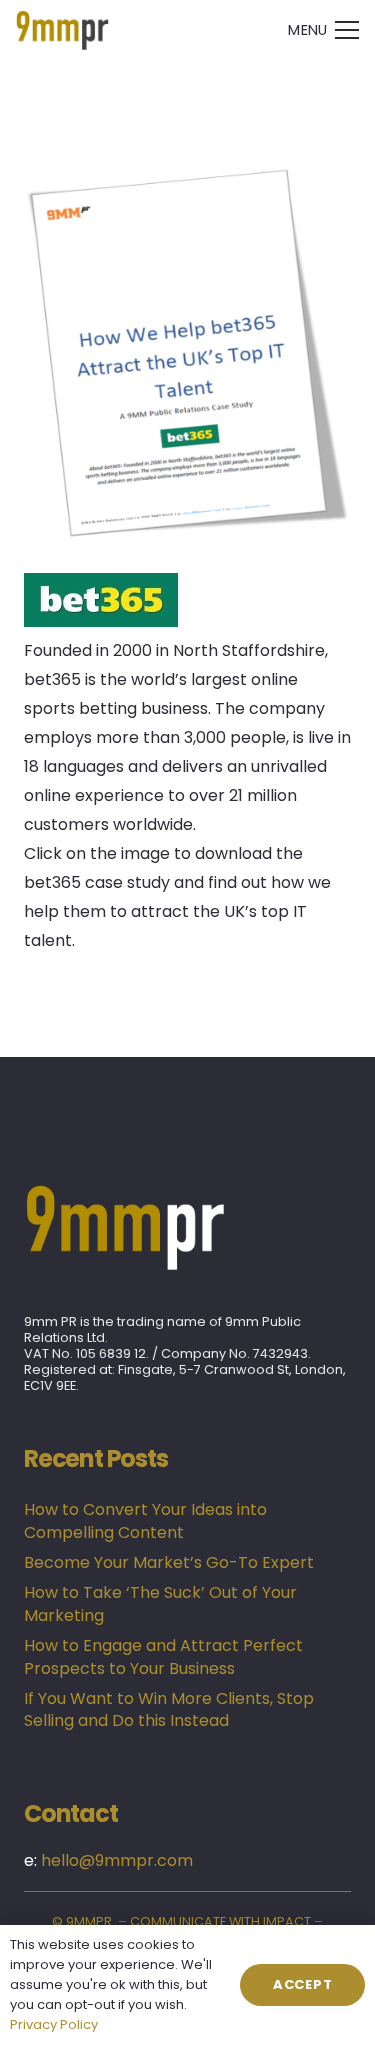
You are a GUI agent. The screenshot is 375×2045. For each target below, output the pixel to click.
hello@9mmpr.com (117, 1860)
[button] (324, 30)
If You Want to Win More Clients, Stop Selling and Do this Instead (169, 1709)
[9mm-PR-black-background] (62, 30)
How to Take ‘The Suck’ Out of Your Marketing (160, 1603)
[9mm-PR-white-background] (187, 1227)
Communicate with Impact (220, 1921)
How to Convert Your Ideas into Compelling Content (145, 1520)
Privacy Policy (54, 2024)
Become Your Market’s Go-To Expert (169, 1562)
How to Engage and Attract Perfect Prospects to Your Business (163, 1656)
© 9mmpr (82, 1921)
